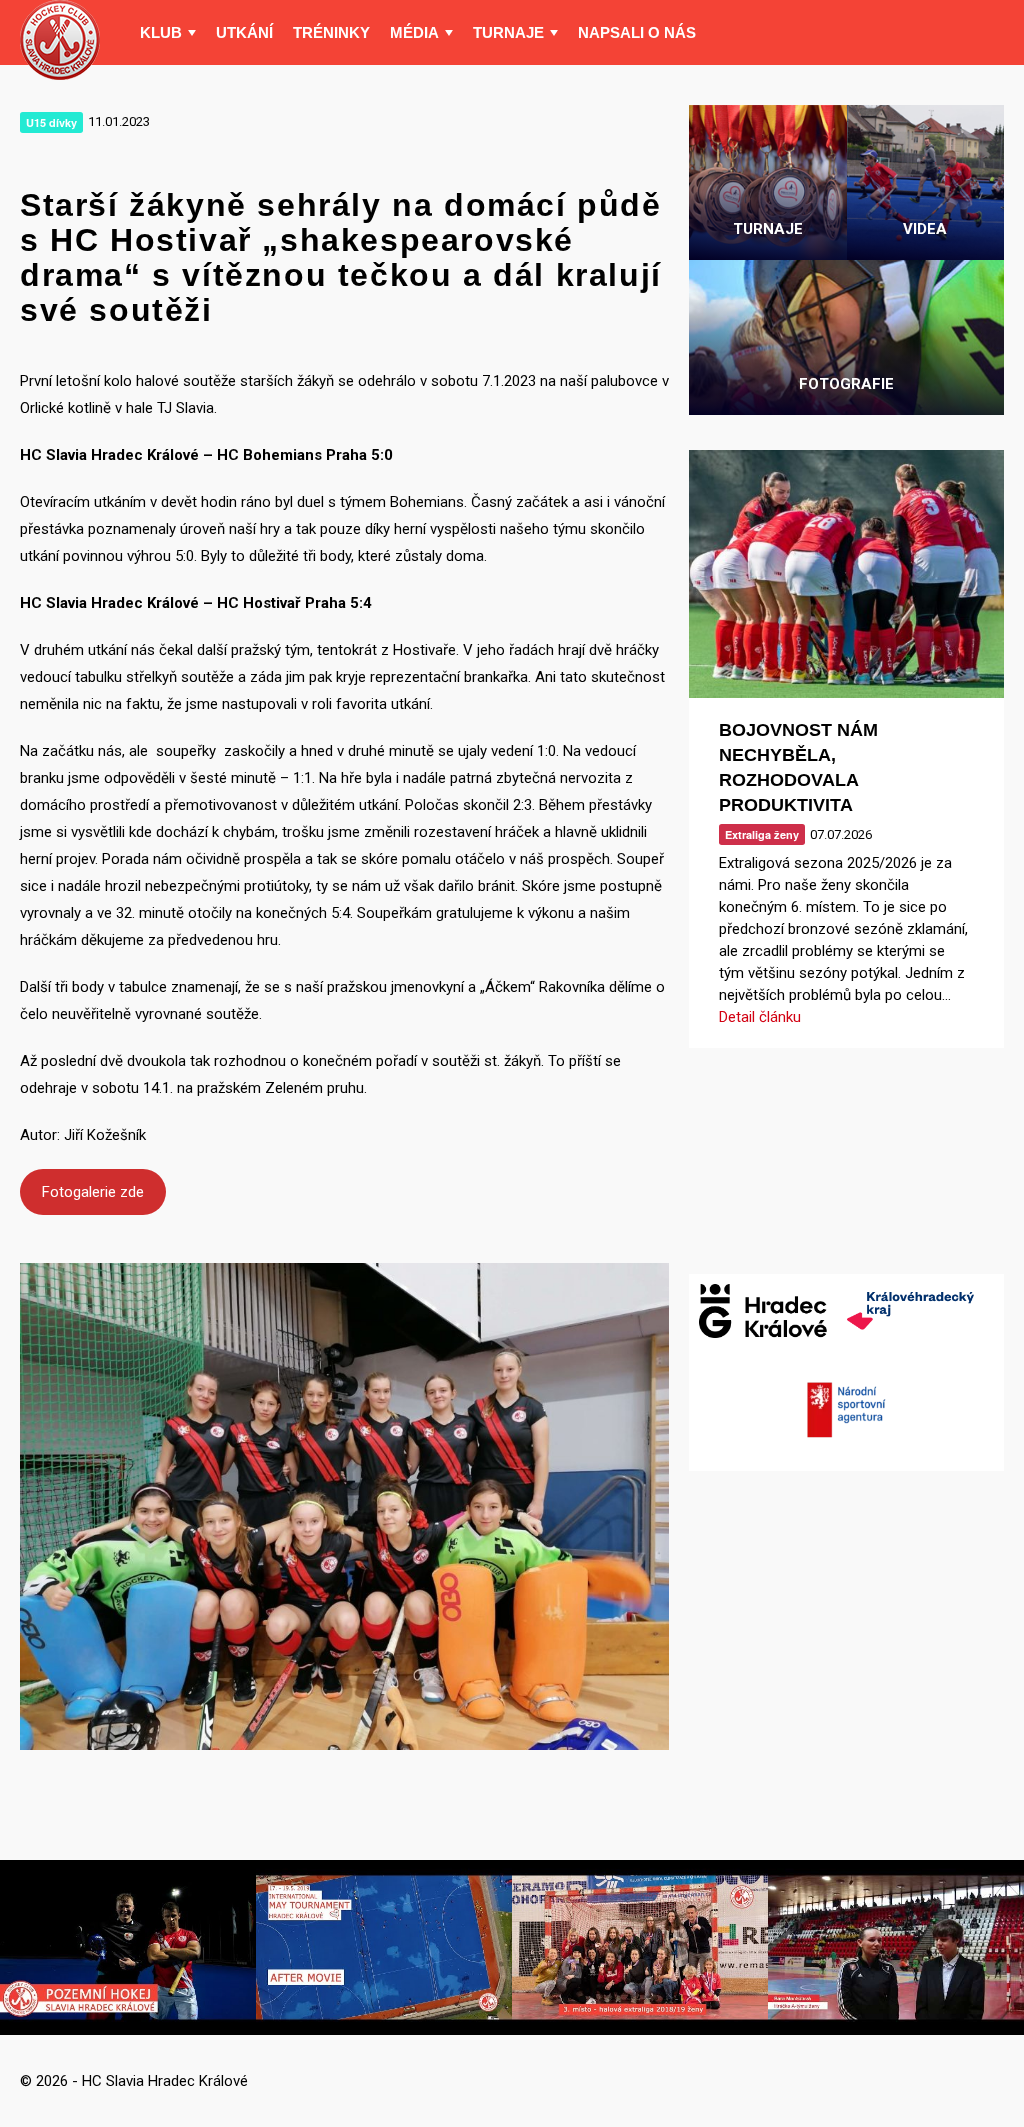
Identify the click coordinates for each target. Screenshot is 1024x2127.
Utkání (244, 32)
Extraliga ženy (762, 834)
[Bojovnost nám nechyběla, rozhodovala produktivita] (846, 574)
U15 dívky (51, 122)
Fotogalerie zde (93, 1192)
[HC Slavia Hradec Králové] (60, 40)
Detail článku (760, 1017)
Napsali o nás (637, 32)
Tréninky (331, 32)
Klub (161, 32)
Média (414, 32)
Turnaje (508, 32)
